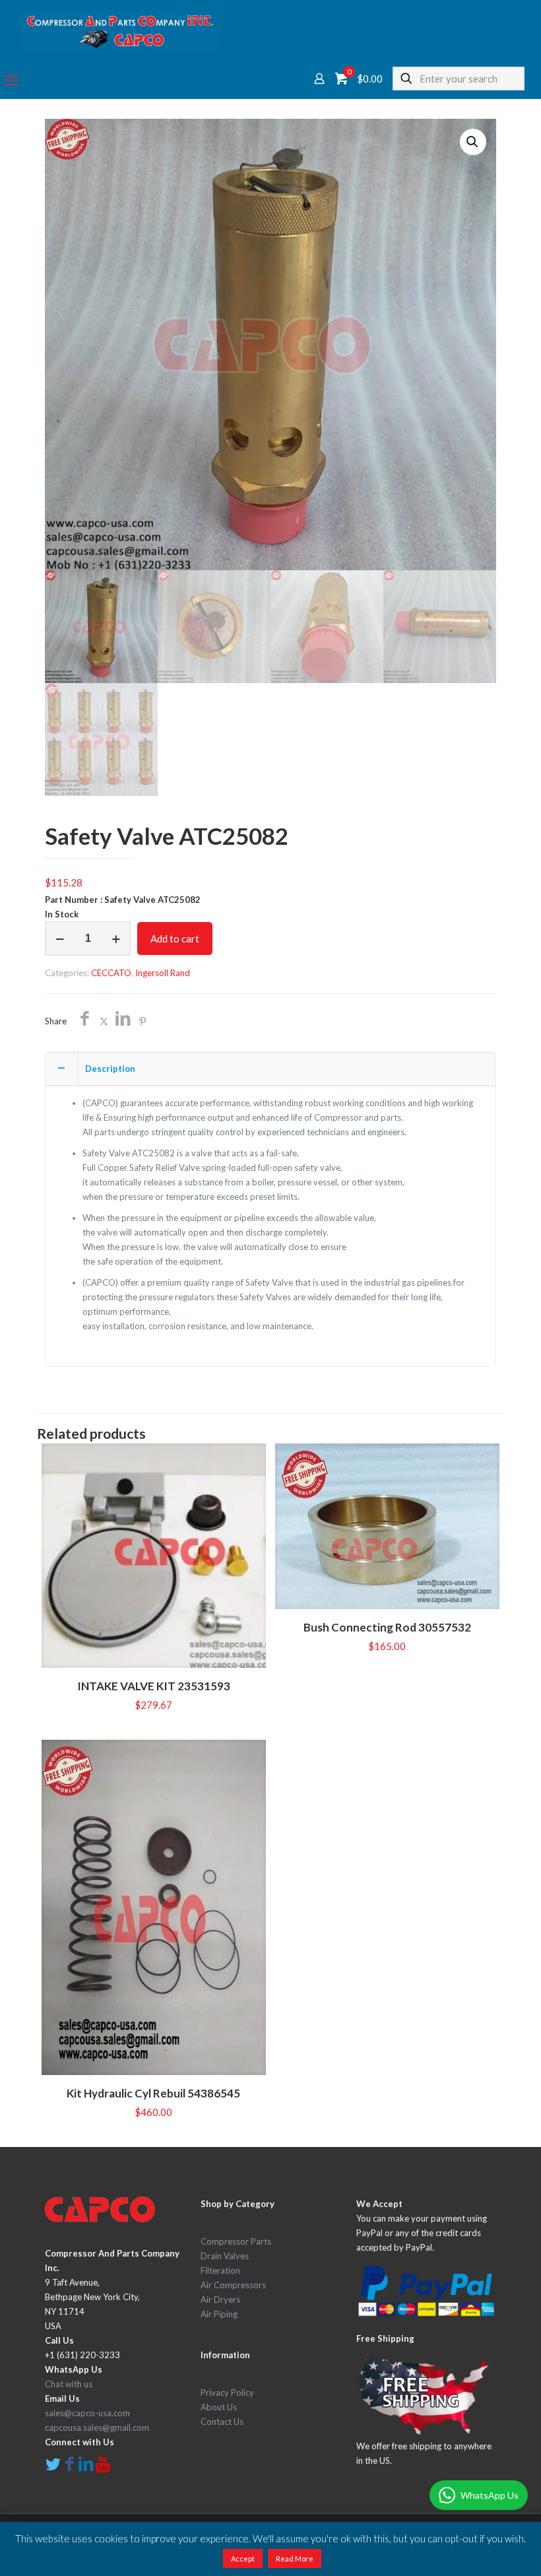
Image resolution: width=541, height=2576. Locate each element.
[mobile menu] (11, 80)
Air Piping (219, 2314)
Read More (295, 2559)
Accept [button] (243, 2559)
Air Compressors (233, 2285)
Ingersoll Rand (163, 973)
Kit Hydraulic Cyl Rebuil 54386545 (153, 2093)
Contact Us (222, 2422)
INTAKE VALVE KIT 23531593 (154, 1686)
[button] (473, 142)
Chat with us (69, 2384)
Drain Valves (225, 2256)
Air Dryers (220, 2299)
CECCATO (111, 973)
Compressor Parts (236, 2241)
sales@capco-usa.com (87, 2413)
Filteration (220, 2270)
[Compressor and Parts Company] (120, 30)
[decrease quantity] (60, 939)
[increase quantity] (116, 939)
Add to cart (175, 939)
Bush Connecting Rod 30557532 (387, 1627)
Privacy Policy (227, 2393)
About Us (219, 2407)
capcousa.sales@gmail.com (97, 2427)
